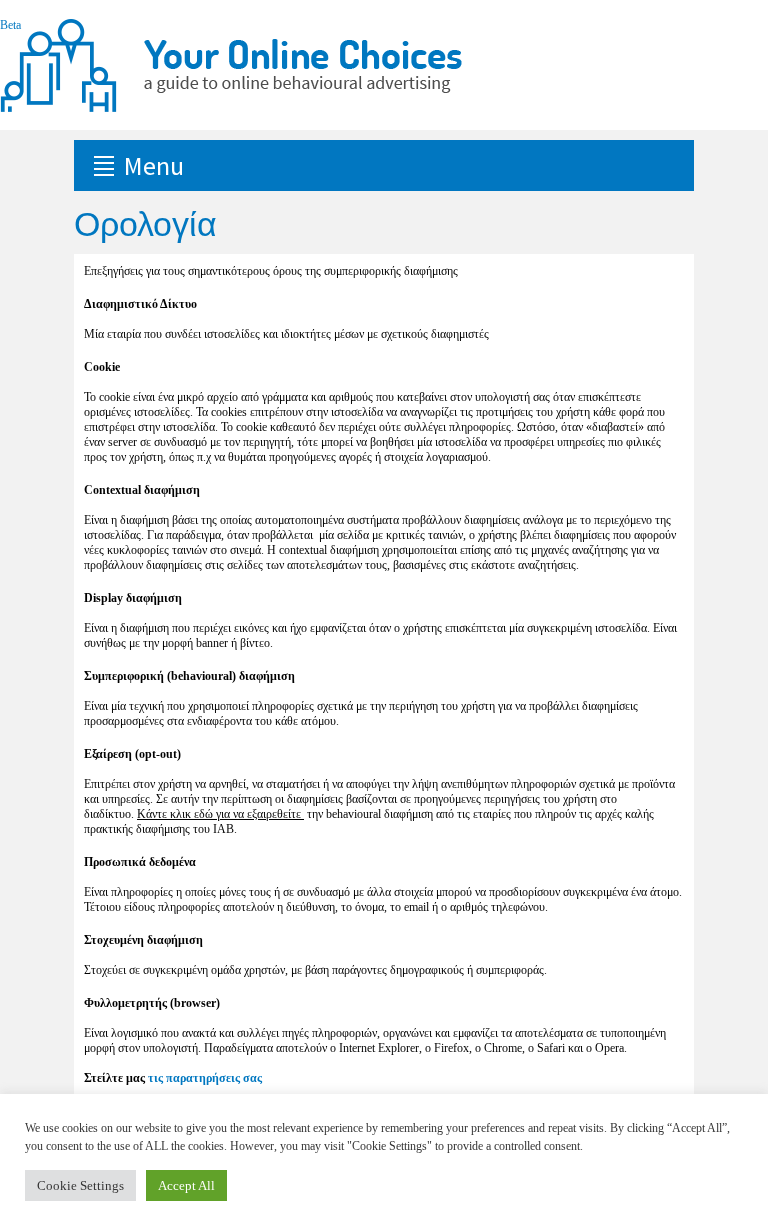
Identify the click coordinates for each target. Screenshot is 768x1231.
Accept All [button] (186, 1185)
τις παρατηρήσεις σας (205, 1078)
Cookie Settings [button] (80, 1185)
